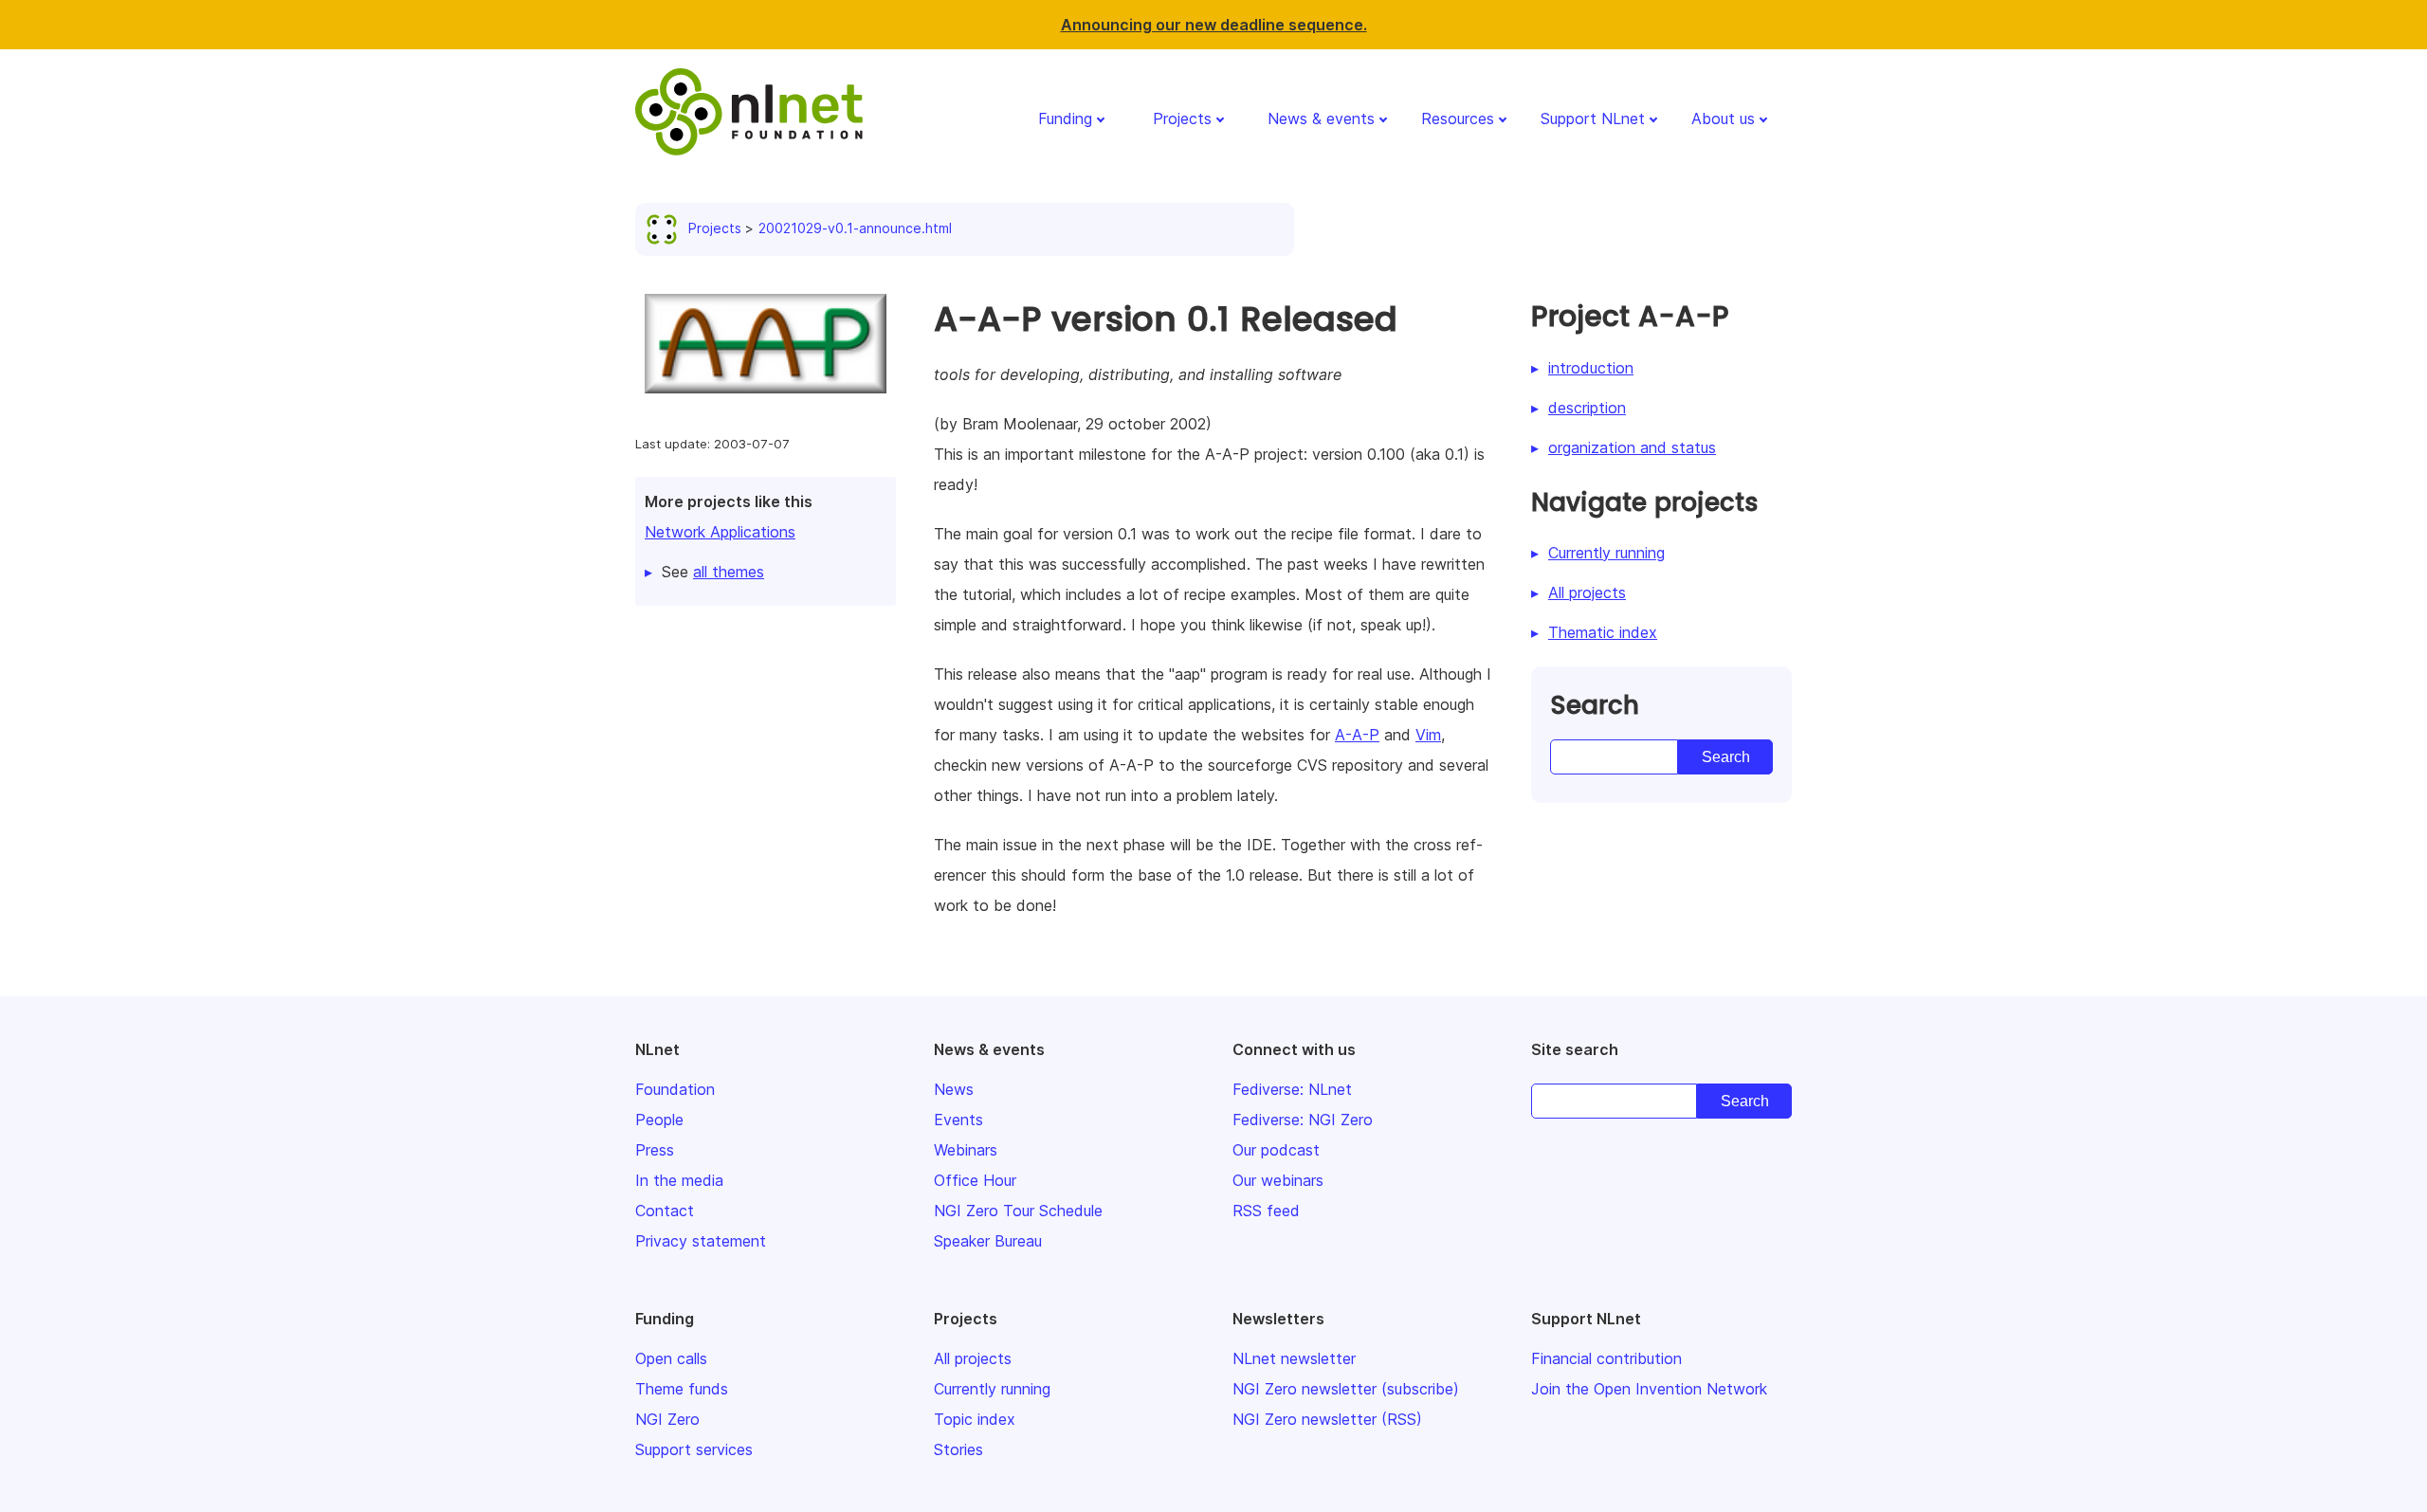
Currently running (1606, 553)
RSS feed (1266, 1211)
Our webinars (1278, 1180)
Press (655, 1150)
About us (1723, 118)
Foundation (675, 1089)
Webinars (966, 1150)
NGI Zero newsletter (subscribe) (1346, 1389)
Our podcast (1276, 1150)
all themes (729, 572)
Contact (665, 1211)
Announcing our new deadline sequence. (1214, 25)
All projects (1587, 592)
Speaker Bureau (988, 1241)
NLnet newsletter (1294, 1358)
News (954, 1089)
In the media (679, 1180)
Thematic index (1603, 632)
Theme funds (682, 1389)
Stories (958, 1449)
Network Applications (720, 532)
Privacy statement (701, 1241)
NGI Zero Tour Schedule (1018, 1211)
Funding (1065, 118)
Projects (1182, 118)
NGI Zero (667, 1419)
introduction (1591, 368)
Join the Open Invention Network (1649, 1389)
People (659, 1120)
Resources (1458, 118)
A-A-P (1357, 735)
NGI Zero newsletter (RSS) (1327, 1419)
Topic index (975, 1419)
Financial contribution (1606, 1358)
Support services (694, 1449)
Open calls (671, 1358)
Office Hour (975, 1180)
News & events (1321, 118)
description (1587, 408)
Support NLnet (1593, 118)
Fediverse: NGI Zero (1303, 1120)
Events (958, 1120)
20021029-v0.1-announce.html (855, 228)
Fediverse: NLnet (1292, 1089)
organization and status (1632, 447)
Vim (1428, 735)
